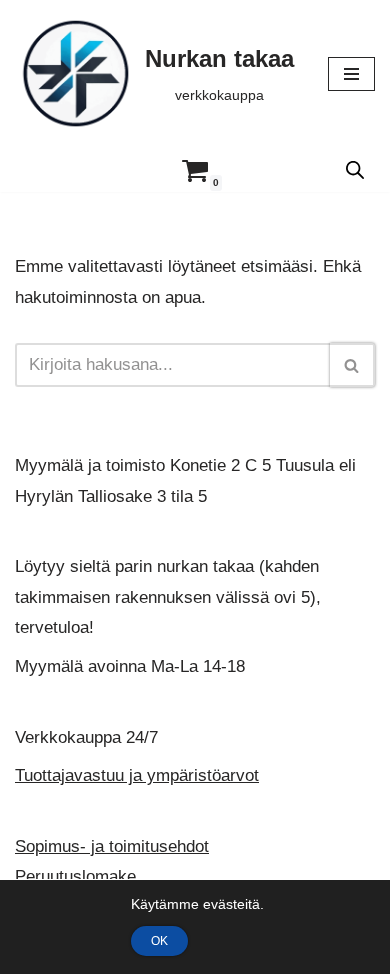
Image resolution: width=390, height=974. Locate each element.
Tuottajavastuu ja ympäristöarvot (137, 775)
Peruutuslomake (75, 877)
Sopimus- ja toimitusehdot (112, 846)
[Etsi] (352, 365)
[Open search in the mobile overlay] (355, 170)
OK (159, 941)
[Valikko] (351, 74)
